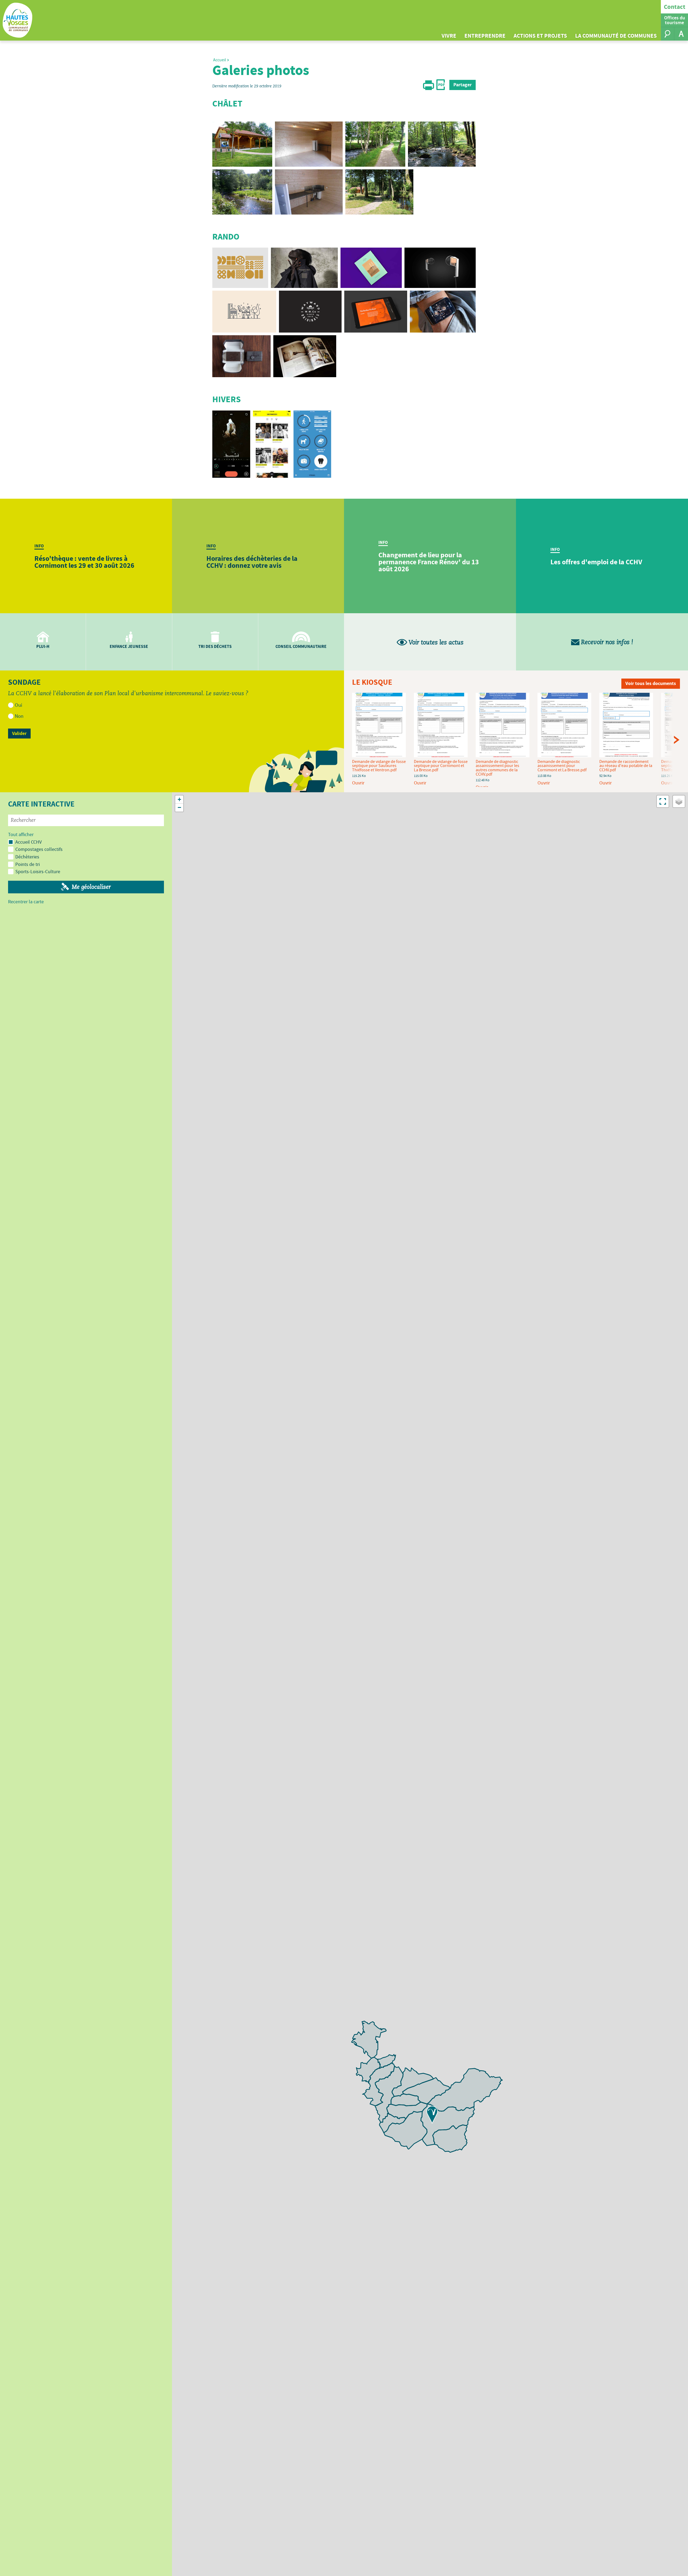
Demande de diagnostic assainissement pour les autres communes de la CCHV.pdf (497, 768)
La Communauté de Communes (616, 36)
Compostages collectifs (39, 849)
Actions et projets (540, 36)
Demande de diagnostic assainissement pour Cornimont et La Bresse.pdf (562, 766)
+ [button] (179, 799)
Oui (19, 705)
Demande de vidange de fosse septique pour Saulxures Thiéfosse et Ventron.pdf (379, 766)
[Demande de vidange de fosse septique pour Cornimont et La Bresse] (441, 726)
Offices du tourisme (675, 20)
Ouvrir (358, 783)
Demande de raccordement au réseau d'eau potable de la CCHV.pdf (626, 766)
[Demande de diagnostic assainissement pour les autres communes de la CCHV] (503, 726)
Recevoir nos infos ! (606, 642)
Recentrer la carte (26, 902)
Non (19, 716)
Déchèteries (27, 857)
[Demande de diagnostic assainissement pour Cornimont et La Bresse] (564, 726)
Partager (463, 85)
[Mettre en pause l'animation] (296, 770)
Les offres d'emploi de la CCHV (596, 562)
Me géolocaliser (91, 887)
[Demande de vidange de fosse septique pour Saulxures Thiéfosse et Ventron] (379, 726)
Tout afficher (21, 835)
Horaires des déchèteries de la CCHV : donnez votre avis (252, 562)
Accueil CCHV (28, 842)
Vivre (449, 36)
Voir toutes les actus (435, 643)
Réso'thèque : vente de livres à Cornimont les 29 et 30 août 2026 (84, 562)
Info (39, 546)
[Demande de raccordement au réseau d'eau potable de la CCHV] (626, 726)
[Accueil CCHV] (432, 2115)
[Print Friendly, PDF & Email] (434, 89)
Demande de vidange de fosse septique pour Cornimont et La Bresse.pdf (441, 766)
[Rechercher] (668, 34)
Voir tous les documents (651, 683)
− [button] (179, 807)
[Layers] (679, 801)
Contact (675, 7)
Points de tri (28, 864)
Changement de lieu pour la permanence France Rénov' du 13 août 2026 (429, 562)
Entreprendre (485, 36)
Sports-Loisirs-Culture (38, 871)
